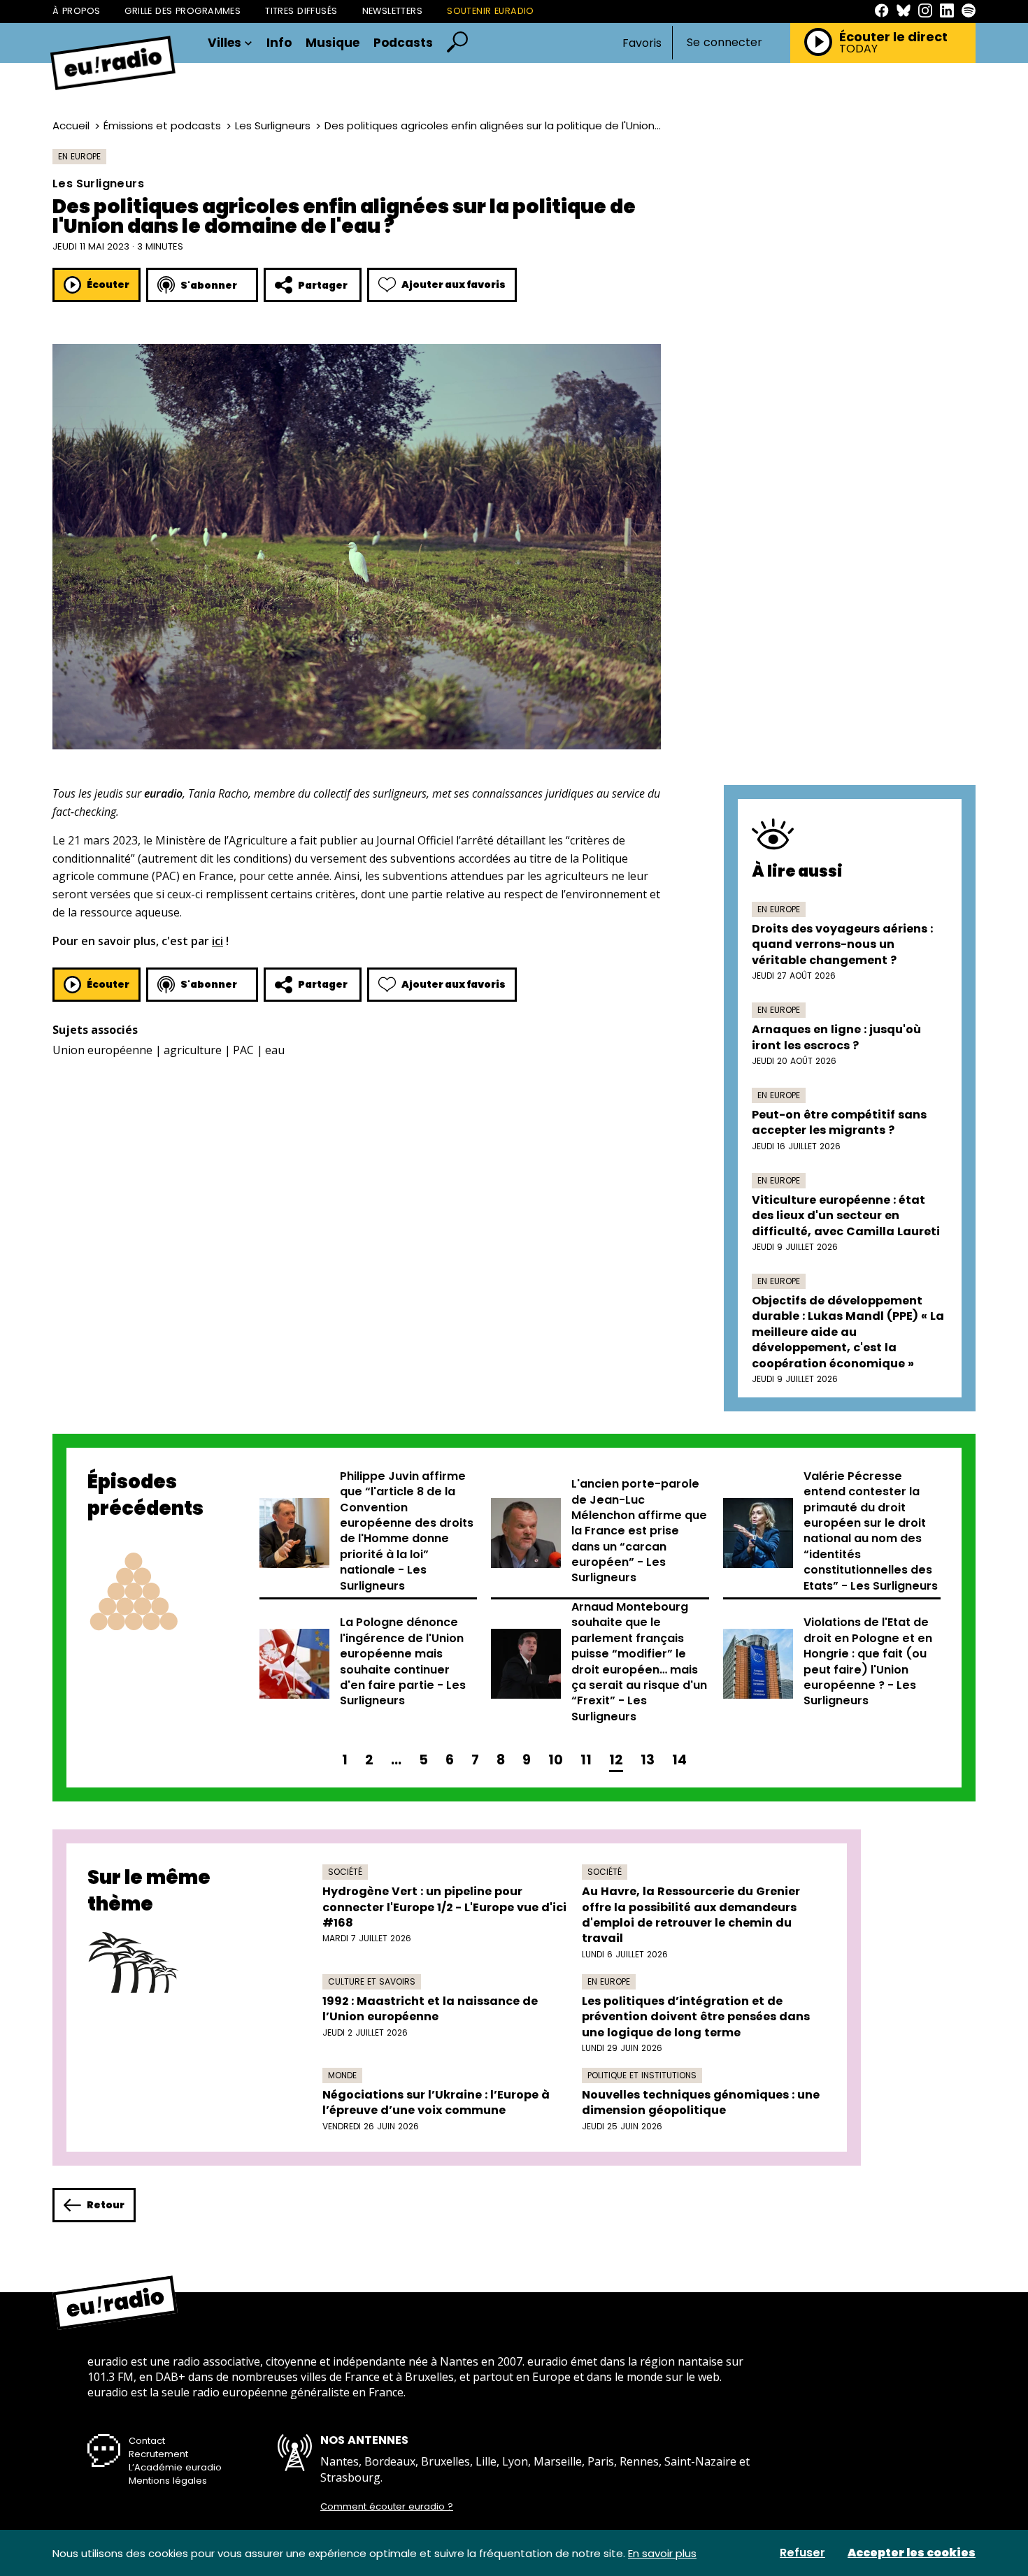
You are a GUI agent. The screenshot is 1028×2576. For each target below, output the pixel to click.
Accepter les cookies (912, 2553)
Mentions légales (168, 2481)
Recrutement (158, 2454)
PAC (243, 1050)
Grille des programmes (183, 11)
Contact (147, 2441)
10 (556, 1760)
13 (648, 1760)
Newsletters (393, 11)
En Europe (79, 156)
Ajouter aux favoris (454, 285)
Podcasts (403, 43)
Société (345, 1872)
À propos (76, 11)
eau (275, 1050)
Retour (106, 2205)
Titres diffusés (301, 11)
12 (616, 1760)
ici (217, 941)
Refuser (802, 2553)
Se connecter (724, 43)
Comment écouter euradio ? (387, 2507)
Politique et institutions (642, 2075)
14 (679, 1760)
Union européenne (102, 1050)
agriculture (193, 1050)
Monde (342, 2075)
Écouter (108, 285)
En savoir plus (662, 2553)
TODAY (858, 49)
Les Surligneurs (273, 125)
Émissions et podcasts (162, 125)
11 (586, 1760)
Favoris (642, 43)
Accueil (71, 125)
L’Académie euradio (175, 2467)
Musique (333, 43)
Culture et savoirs (372, 1981)
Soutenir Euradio (491, 11)
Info (279, 43)
